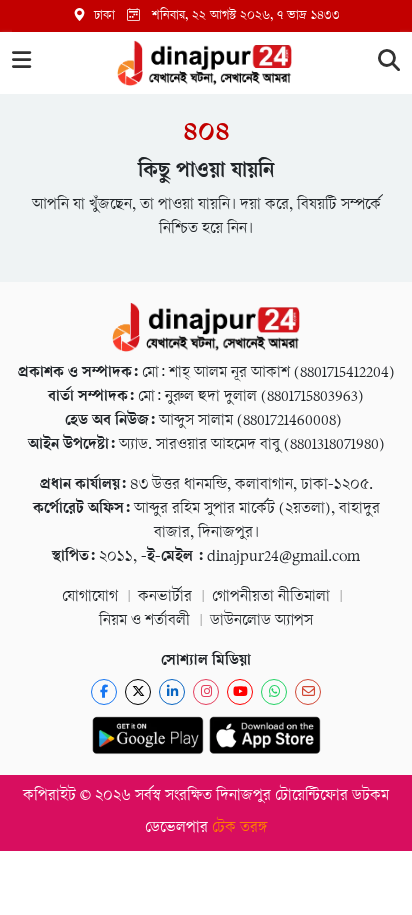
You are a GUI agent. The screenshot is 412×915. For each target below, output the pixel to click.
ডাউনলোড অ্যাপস (261, 621)
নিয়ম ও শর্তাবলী (144, 621)
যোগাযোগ (90, 597)
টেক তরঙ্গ (240, 828)
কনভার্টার (165, 597)
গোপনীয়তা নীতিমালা (271, 597)
